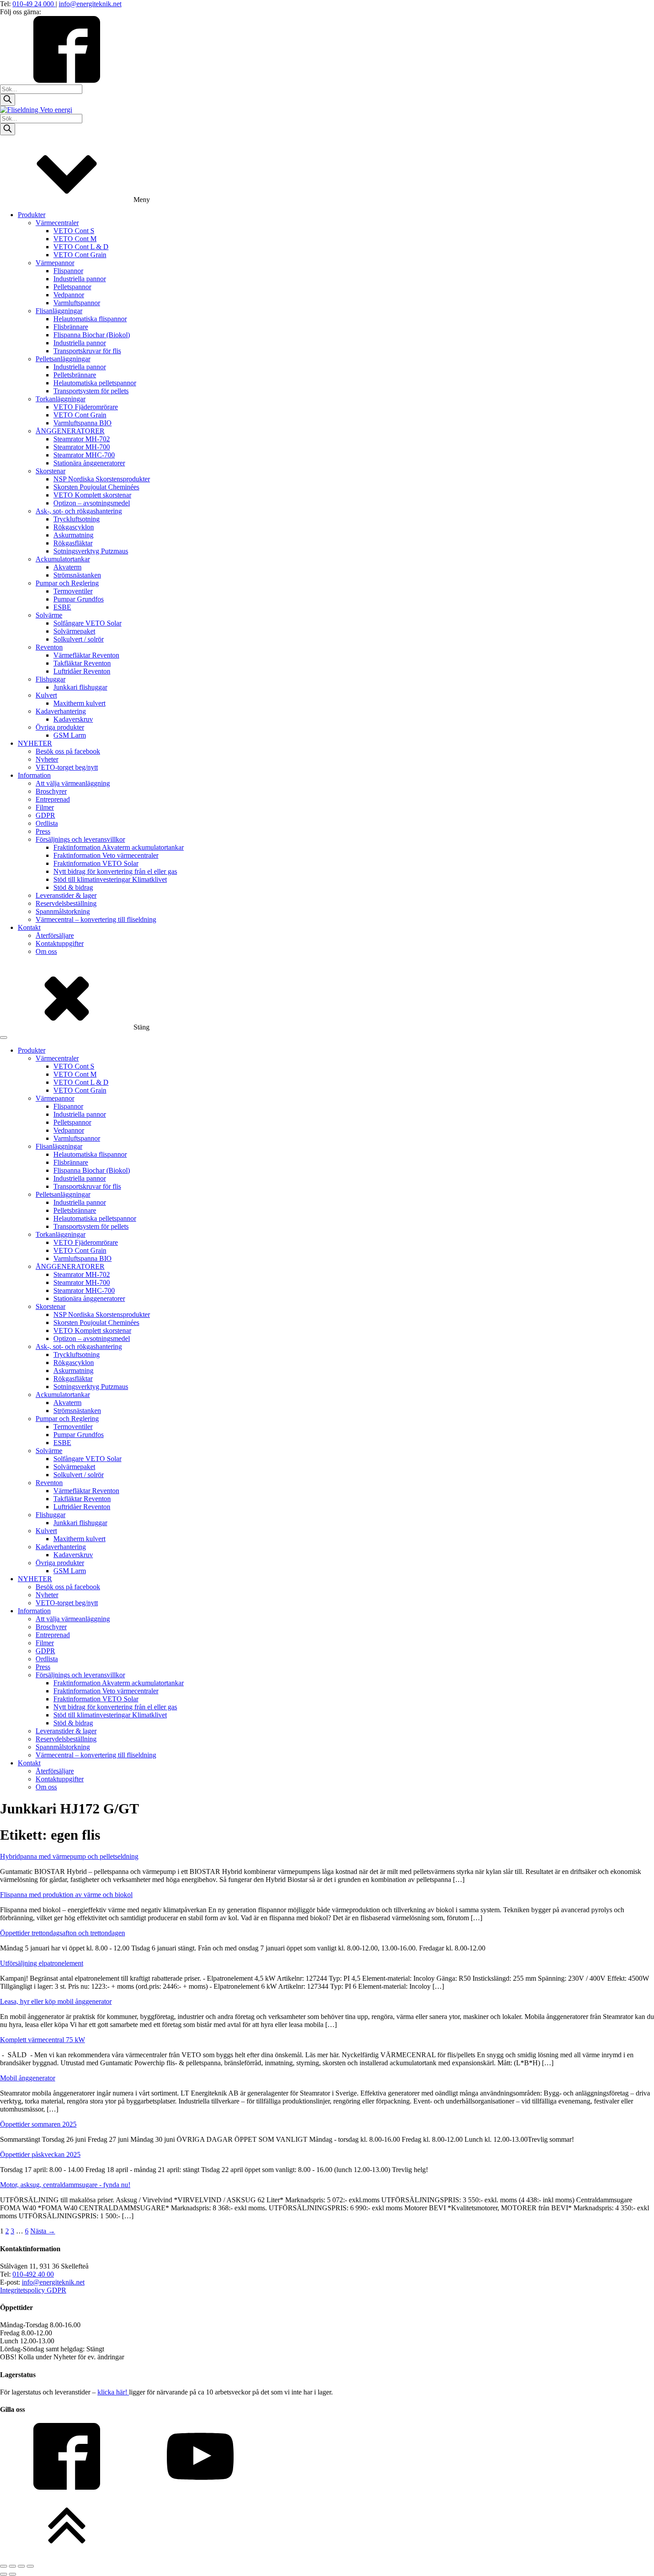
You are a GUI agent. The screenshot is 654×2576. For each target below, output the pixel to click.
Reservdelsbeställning (66, 903)
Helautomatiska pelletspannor (95, 383)
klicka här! (113, 2392)
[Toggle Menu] (4, 1038)
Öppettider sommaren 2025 (38, 2124)
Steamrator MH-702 (82, 439)
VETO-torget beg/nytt (67, 767)
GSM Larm (70, 735)
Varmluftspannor (77, 303)
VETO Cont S (74, 231)
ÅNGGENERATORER (70, 431)
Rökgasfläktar (73, 543)
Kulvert (46, 695)
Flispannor (68, 271)
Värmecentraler (57, 223)
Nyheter (47, 759)
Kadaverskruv (73, 719)
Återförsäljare (55, 935)
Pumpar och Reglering (67, 583)
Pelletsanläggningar (63, 359)
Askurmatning (73, 535)
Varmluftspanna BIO (83, 423)
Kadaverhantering (61, 711)
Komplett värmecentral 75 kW (42, 2040)
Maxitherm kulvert (79, 703)
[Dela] (21, 2566)
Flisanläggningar (59, 311)
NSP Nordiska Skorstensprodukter (102, 479)
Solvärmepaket (74, 631)
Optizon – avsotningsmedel (92, 503)
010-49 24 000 (34, 4)
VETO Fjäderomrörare (86, 407)
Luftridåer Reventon (82, 671)
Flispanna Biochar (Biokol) (92, 335)
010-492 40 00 (33, 2274)
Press (43, 831)
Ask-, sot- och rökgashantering (79, 511)
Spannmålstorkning (63, 911)
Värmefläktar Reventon (86, 655)
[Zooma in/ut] (4, 2566)
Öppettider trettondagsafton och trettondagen (63, 1933)
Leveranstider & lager (66, 895)
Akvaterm (67, 567)
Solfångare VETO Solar (87, 623)
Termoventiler (73, 591)
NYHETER (35, 743)
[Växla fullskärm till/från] (12, 2566)
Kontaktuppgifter (60, 943)
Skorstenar (50, 471)
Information (34, 775)
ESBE (62, 607)
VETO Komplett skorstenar (92, 495)
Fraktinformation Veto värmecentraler (106, 855)
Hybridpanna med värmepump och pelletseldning (69, 1856)
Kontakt (29, 927)
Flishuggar (50, 679)
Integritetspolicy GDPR (33, 2290)
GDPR (45, 815)
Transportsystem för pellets (91, 391)
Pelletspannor (72, 287)
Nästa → (43, 2231)
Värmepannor (55, 263)
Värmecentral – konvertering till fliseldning (96, 919)
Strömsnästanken (77, 575)
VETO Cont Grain (80, 255)
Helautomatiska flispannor (90, 319)
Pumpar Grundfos (79, 599)
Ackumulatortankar (63, 559)
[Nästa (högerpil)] (12, 2574)
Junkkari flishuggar (80, 687)
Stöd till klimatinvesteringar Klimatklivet (110, 879)
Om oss (46, 951)
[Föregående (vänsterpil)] (4, 2574)
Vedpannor (69, 295)
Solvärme (49, 615)
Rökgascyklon (74, 527)
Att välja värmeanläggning (73, 783)
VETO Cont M (75, 239)
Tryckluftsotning (77, 519)
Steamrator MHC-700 (84, 455)
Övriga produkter (60, 727)
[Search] (8, 100)
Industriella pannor (80, 279)
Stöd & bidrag (73, 887)
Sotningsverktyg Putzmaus (91, 551)
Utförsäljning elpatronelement (42, 1963)
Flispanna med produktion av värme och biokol (66, 1895)
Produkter (32, 215)
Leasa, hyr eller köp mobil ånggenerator (56, 2001)
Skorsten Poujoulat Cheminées (96, 487)
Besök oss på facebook (68, 751)
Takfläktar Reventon (82, 663)
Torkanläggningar (61, 399)
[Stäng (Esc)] (30, 2566)
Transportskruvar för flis (87, 351)
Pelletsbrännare (75, 375)
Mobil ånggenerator (28, 2078)
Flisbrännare (71, 327)
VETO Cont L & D (81, 247)
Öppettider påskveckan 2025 (40, 2154)
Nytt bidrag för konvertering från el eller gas (115, 871)
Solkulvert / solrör (79, 639)
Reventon (49, 647)
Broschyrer (51, 791)
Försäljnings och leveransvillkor (80, 839)
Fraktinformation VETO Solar (96, 863)
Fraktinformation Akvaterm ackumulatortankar (119, 847)
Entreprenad (53, 799)
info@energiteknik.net (90, 4)
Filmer (45, 807)
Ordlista (47, 823)
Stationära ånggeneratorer (89, 463)
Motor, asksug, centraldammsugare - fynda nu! (65, 2185)
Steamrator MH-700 (82, 447)
